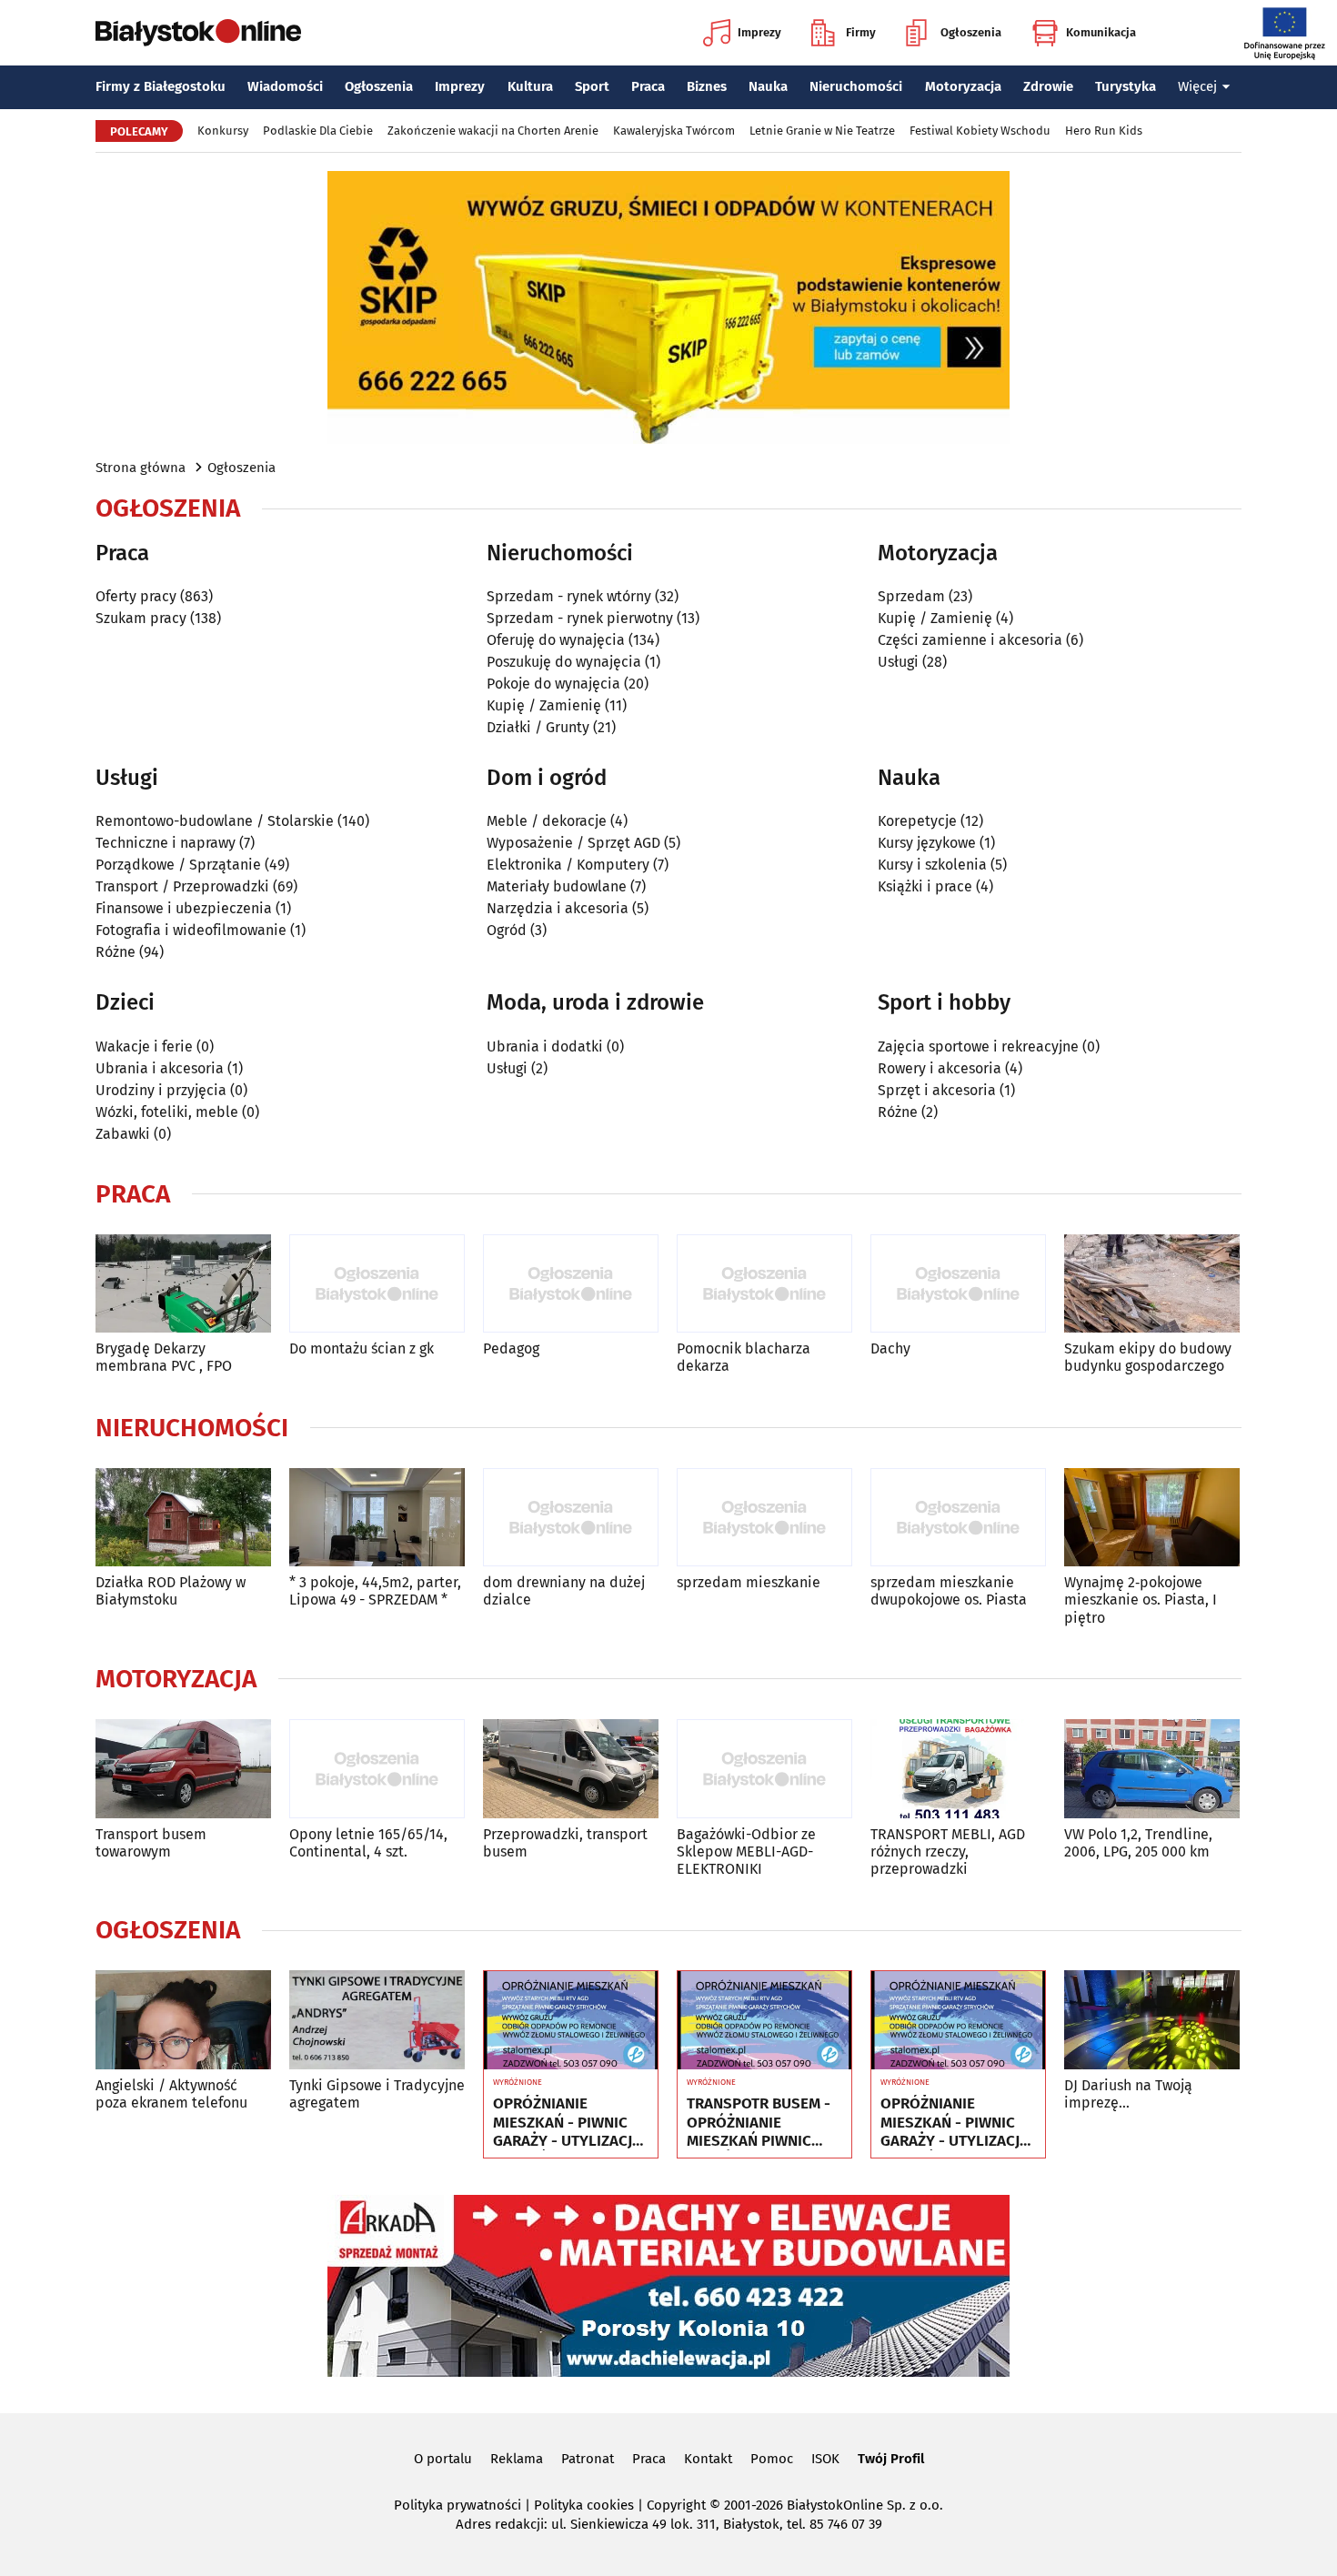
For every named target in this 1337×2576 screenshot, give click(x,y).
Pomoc (772, 2459)
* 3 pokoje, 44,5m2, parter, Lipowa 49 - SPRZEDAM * (375, 1591)
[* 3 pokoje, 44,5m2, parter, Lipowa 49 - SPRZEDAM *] (377, 1518)
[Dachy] (958, 1284)
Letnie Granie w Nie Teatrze (822, 131)
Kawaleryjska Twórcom (674, 131)
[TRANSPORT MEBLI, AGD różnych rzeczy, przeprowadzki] (958, 1769)
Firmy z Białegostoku (161, 86)
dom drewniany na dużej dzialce (564, 1591)
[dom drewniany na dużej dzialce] (571, 1518)
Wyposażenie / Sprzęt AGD (573, 843)
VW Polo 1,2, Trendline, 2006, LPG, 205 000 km (1138, 1843)
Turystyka (1126, 86)
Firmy (861, 32)
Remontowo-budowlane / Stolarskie (215, 821)
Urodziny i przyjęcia (161, 1090)
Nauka (768, 86)
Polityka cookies (584, 2505)
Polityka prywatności (457, 2505)
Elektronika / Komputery (568, 865)
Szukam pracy (141, 618)
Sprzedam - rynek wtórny (569, 596)
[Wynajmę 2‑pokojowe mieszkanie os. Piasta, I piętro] (1152, 1518)
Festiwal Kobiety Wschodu (980, 131)
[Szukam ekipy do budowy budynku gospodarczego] (1152, 1284)
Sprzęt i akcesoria (937, 1090)
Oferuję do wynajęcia (556, 640)
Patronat (588, 2459)
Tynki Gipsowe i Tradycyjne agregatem (377, 2094)
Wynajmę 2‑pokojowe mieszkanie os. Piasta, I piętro (1141, 1600)
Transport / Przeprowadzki (182, 886)
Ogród (507, 930)
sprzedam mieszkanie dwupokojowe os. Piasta (949, 1591)
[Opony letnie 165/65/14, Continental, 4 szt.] (377, 1769)
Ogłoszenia (971, 32)
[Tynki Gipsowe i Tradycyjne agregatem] (377, 2020)
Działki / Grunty (538, 727)
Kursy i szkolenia (932, 865)
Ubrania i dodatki (545, 1046)
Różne (116, 952)
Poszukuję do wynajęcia (564, 662)
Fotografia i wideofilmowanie (191, 930)
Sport (592, 86)
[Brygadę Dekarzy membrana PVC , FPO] (183, 1284)
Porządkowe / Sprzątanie (178, 865)
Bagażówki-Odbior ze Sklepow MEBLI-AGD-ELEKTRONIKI (746, 1851)
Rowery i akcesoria (940, 1068)
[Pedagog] (571, 1284)
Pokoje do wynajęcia (553, 684)
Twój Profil (891, 2459)
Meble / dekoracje (547, 821)
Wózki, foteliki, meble (167, 1112)
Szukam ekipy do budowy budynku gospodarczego (1148, 1357)
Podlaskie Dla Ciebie (318, 131)
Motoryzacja (963, 86)
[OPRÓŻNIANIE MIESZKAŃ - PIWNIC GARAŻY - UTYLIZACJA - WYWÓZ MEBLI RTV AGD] (571, 2020)
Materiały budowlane (557, 886)
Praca (648, 86)
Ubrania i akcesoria (160, 1068)
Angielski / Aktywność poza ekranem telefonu (171, 2094)
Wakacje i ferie (144, 1046)
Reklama (517, 2459)
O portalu (443, 2459)
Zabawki (123, 1134)
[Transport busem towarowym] (183, 1769)
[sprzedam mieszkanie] (764, 1518)
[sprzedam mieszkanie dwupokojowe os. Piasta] (958, 1518)
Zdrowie (1048, 86)
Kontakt (708, 2459)
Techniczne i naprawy (166, 843)
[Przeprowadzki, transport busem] (571, 1769)
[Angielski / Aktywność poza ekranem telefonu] (183, 2020)
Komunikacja (1101, 32)
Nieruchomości (856, 86)
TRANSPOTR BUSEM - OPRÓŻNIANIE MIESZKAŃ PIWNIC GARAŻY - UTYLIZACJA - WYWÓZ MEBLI (761, 2123)
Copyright (676, 2505)
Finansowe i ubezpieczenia (184, 908)
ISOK (825, 2459)
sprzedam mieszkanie (749, 1582)
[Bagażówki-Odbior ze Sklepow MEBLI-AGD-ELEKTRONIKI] (764, 1769)
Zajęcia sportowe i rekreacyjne (978, 1046)
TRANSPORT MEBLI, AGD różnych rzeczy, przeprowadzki (948, 1851)
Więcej (1197, 86)
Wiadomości (285, 86)
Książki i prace (925, 886)
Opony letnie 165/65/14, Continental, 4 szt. (368, 1843)
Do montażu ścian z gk (362, 1348)
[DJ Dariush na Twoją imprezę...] (1152, 2020)
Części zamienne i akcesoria (970, 640)
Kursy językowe (927, 843)
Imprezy (759, 32)
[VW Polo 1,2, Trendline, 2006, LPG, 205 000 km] (1152, 1769)
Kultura (530, 86)
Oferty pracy (136, 596)
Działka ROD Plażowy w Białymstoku (171, 1591)
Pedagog (511, 1348)
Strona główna (141, 468)
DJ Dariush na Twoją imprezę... (1128, 2094)
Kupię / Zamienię (544, 705)
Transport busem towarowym (151, 1843)
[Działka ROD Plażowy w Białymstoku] (183, 1518)
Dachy (890, 1348)
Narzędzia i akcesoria (558, 908)
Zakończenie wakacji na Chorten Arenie (493, 131)
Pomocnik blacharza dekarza (744, 1357)
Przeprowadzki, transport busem (565, 1843)
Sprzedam (911, 596)
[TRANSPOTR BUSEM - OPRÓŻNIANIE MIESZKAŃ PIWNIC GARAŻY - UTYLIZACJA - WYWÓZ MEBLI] (764, 2020)
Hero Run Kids (1104, 131)
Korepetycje (917, 821)
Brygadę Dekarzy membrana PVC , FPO (164, 1357)
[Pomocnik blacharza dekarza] (764, 1284)
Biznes (707, 86)
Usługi (898, 662)
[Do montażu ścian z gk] (377, 1284)
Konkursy (223, 131)
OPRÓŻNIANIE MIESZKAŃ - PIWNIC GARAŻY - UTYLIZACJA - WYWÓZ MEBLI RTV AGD (567, 2123)
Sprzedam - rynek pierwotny (580, 618)
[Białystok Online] (198, 33)
